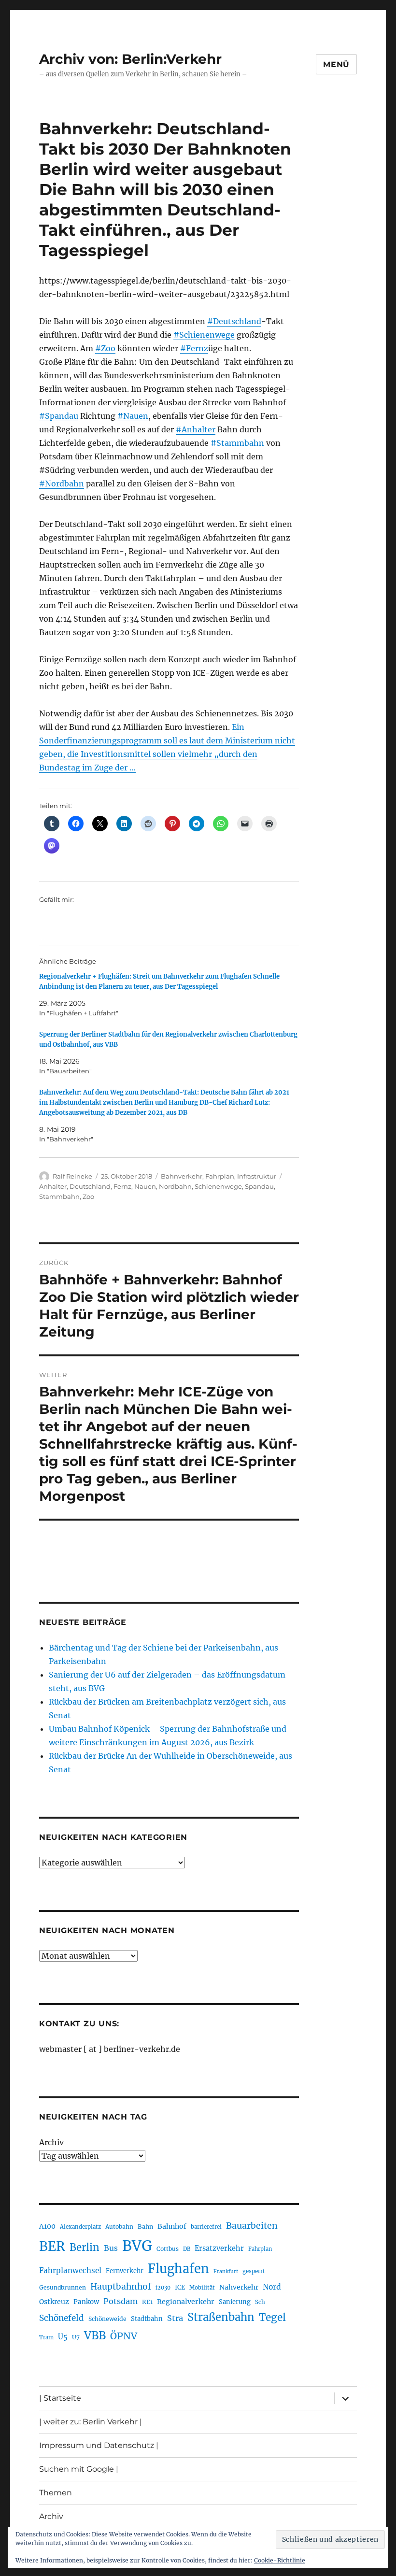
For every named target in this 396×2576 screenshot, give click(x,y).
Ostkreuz (54, 2302)
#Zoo (105, 348)
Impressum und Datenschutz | (99, 2445)
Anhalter (53, 1186)
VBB (95, 2335)
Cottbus (168, 2249)
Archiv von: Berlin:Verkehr (130, 59)
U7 (76, 2337)
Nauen (145, 1186)
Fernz (122, 1186)
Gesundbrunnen (63, 2287)
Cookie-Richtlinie (280, 2560)
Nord (272, 2287)
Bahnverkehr (182, 1176)
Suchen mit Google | (79, 2469)
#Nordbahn (62, 484)
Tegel (272, 2318)
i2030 (163, 2288)
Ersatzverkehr (219, 2249)
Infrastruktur (257, 1176)
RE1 (147, 2302)
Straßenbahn (221, 2317)
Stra (175, 2318)
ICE (180, 2287)
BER (52, 2246)
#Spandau (59, 416)
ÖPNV (124, 2336)
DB (187, 2249)
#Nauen (133, 416)
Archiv (51, 2142)
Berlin (85, 2248)
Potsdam (120, 2301)
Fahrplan (220, 1176)
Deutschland (90, 1186)
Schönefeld (62, 2318)
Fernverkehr (125, 2271)
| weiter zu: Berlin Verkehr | (91, 2422)
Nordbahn (175, 1186)
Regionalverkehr (186, 2302)
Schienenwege (218, 1186)
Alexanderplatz (80, 2227)
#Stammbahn (237, 443)
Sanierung (235, 2302)
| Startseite (60, 2398)
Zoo (88, 1196)
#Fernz (194, 348)
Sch (260, 2302)
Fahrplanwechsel (70, 2270)
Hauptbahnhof (121, 2287)
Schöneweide (107, 2319)
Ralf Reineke (72, 1176)
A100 (47, 2226)
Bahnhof (172, 2226)
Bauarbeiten (252, 2226)
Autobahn (119, 2227)
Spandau (259, 1186)
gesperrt (254, 2271)
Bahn (145, 2227)
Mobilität (202, 2288)
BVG (137, 2246)
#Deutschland (234, 321)
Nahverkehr (239, 2287)
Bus (111, 2248)
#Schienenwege (204, 335)
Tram (46, 2337)
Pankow (86, 2302)
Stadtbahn (147, 2319)
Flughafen (178, 2269)
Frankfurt (226, 2271)
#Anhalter (196, 429)
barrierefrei (206, 2227)
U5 (63, 2337)
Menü (336, 64)
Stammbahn (59, 1196)
